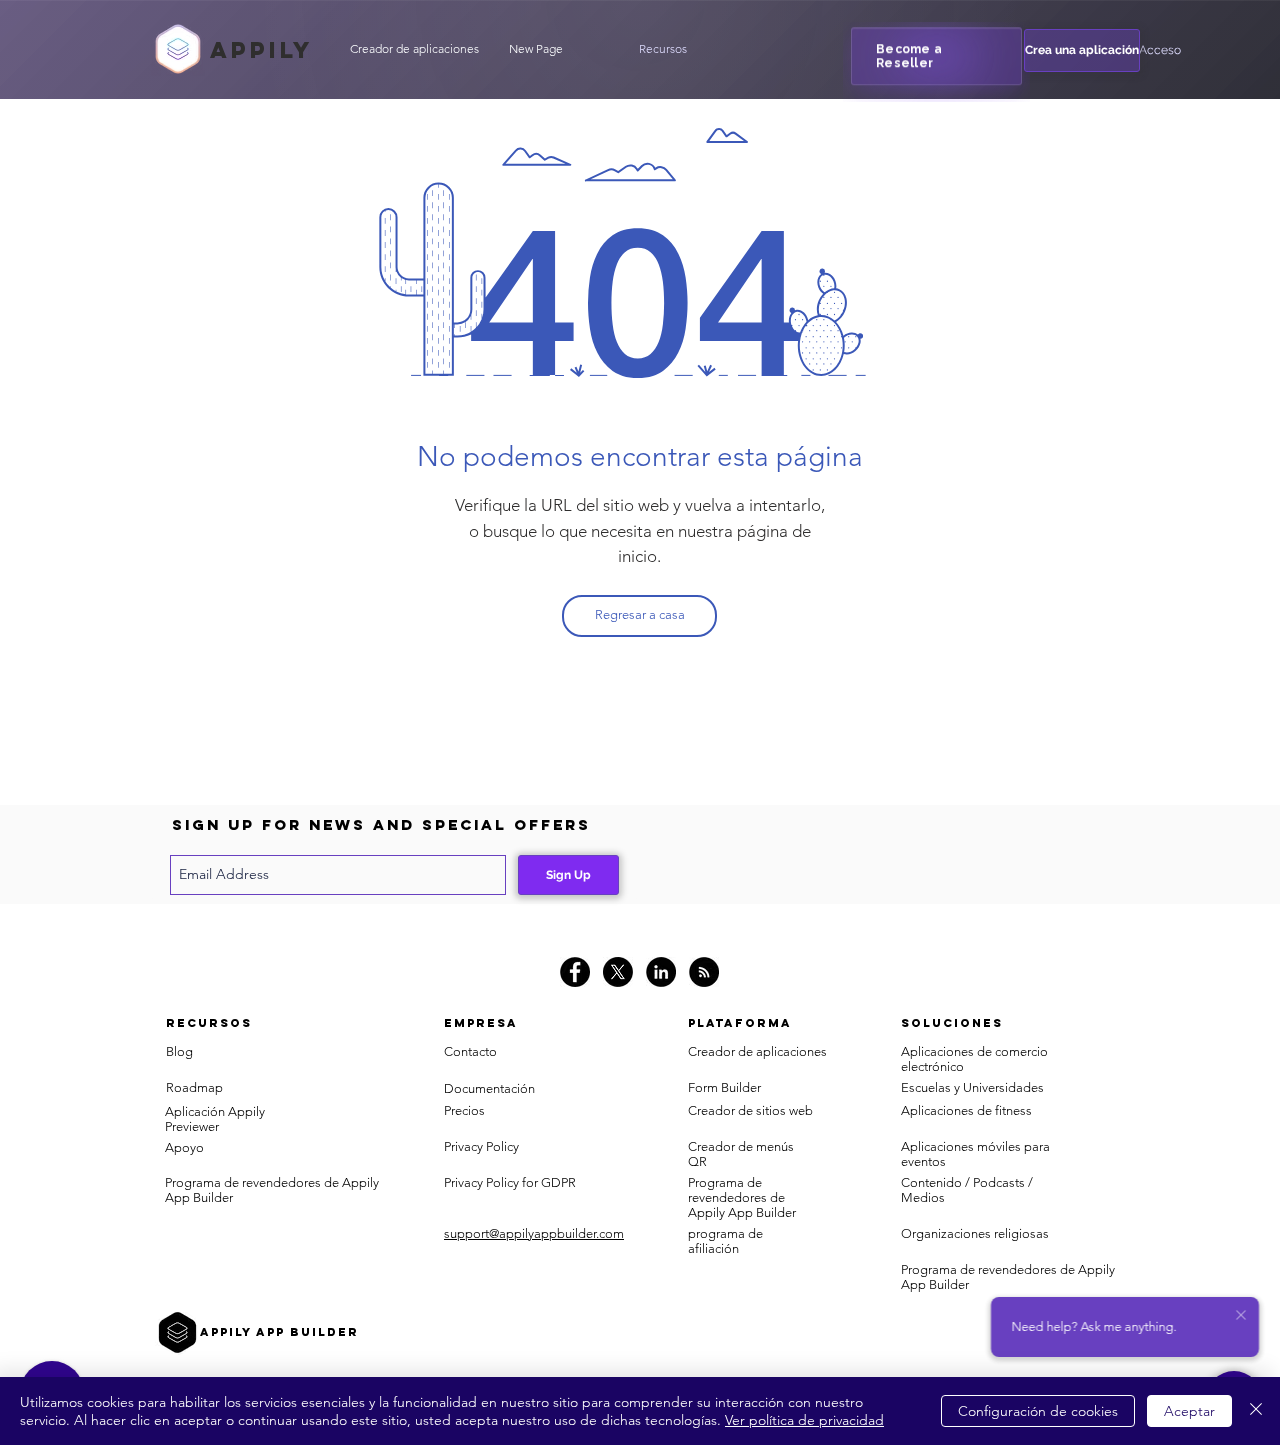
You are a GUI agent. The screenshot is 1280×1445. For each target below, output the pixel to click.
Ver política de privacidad (804, 1420)
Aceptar (1189, 1411)
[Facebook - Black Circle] (575, 972)
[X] (618, 972)
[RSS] (704, 972)
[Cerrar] (1256, 1411)
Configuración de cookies (1038, 1411)
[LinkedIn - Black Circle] (661, 972)
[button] (663, 49)
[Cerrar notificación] (1241, 1316)
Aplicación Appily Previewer (215, 1119)
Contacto (470, 1051)
